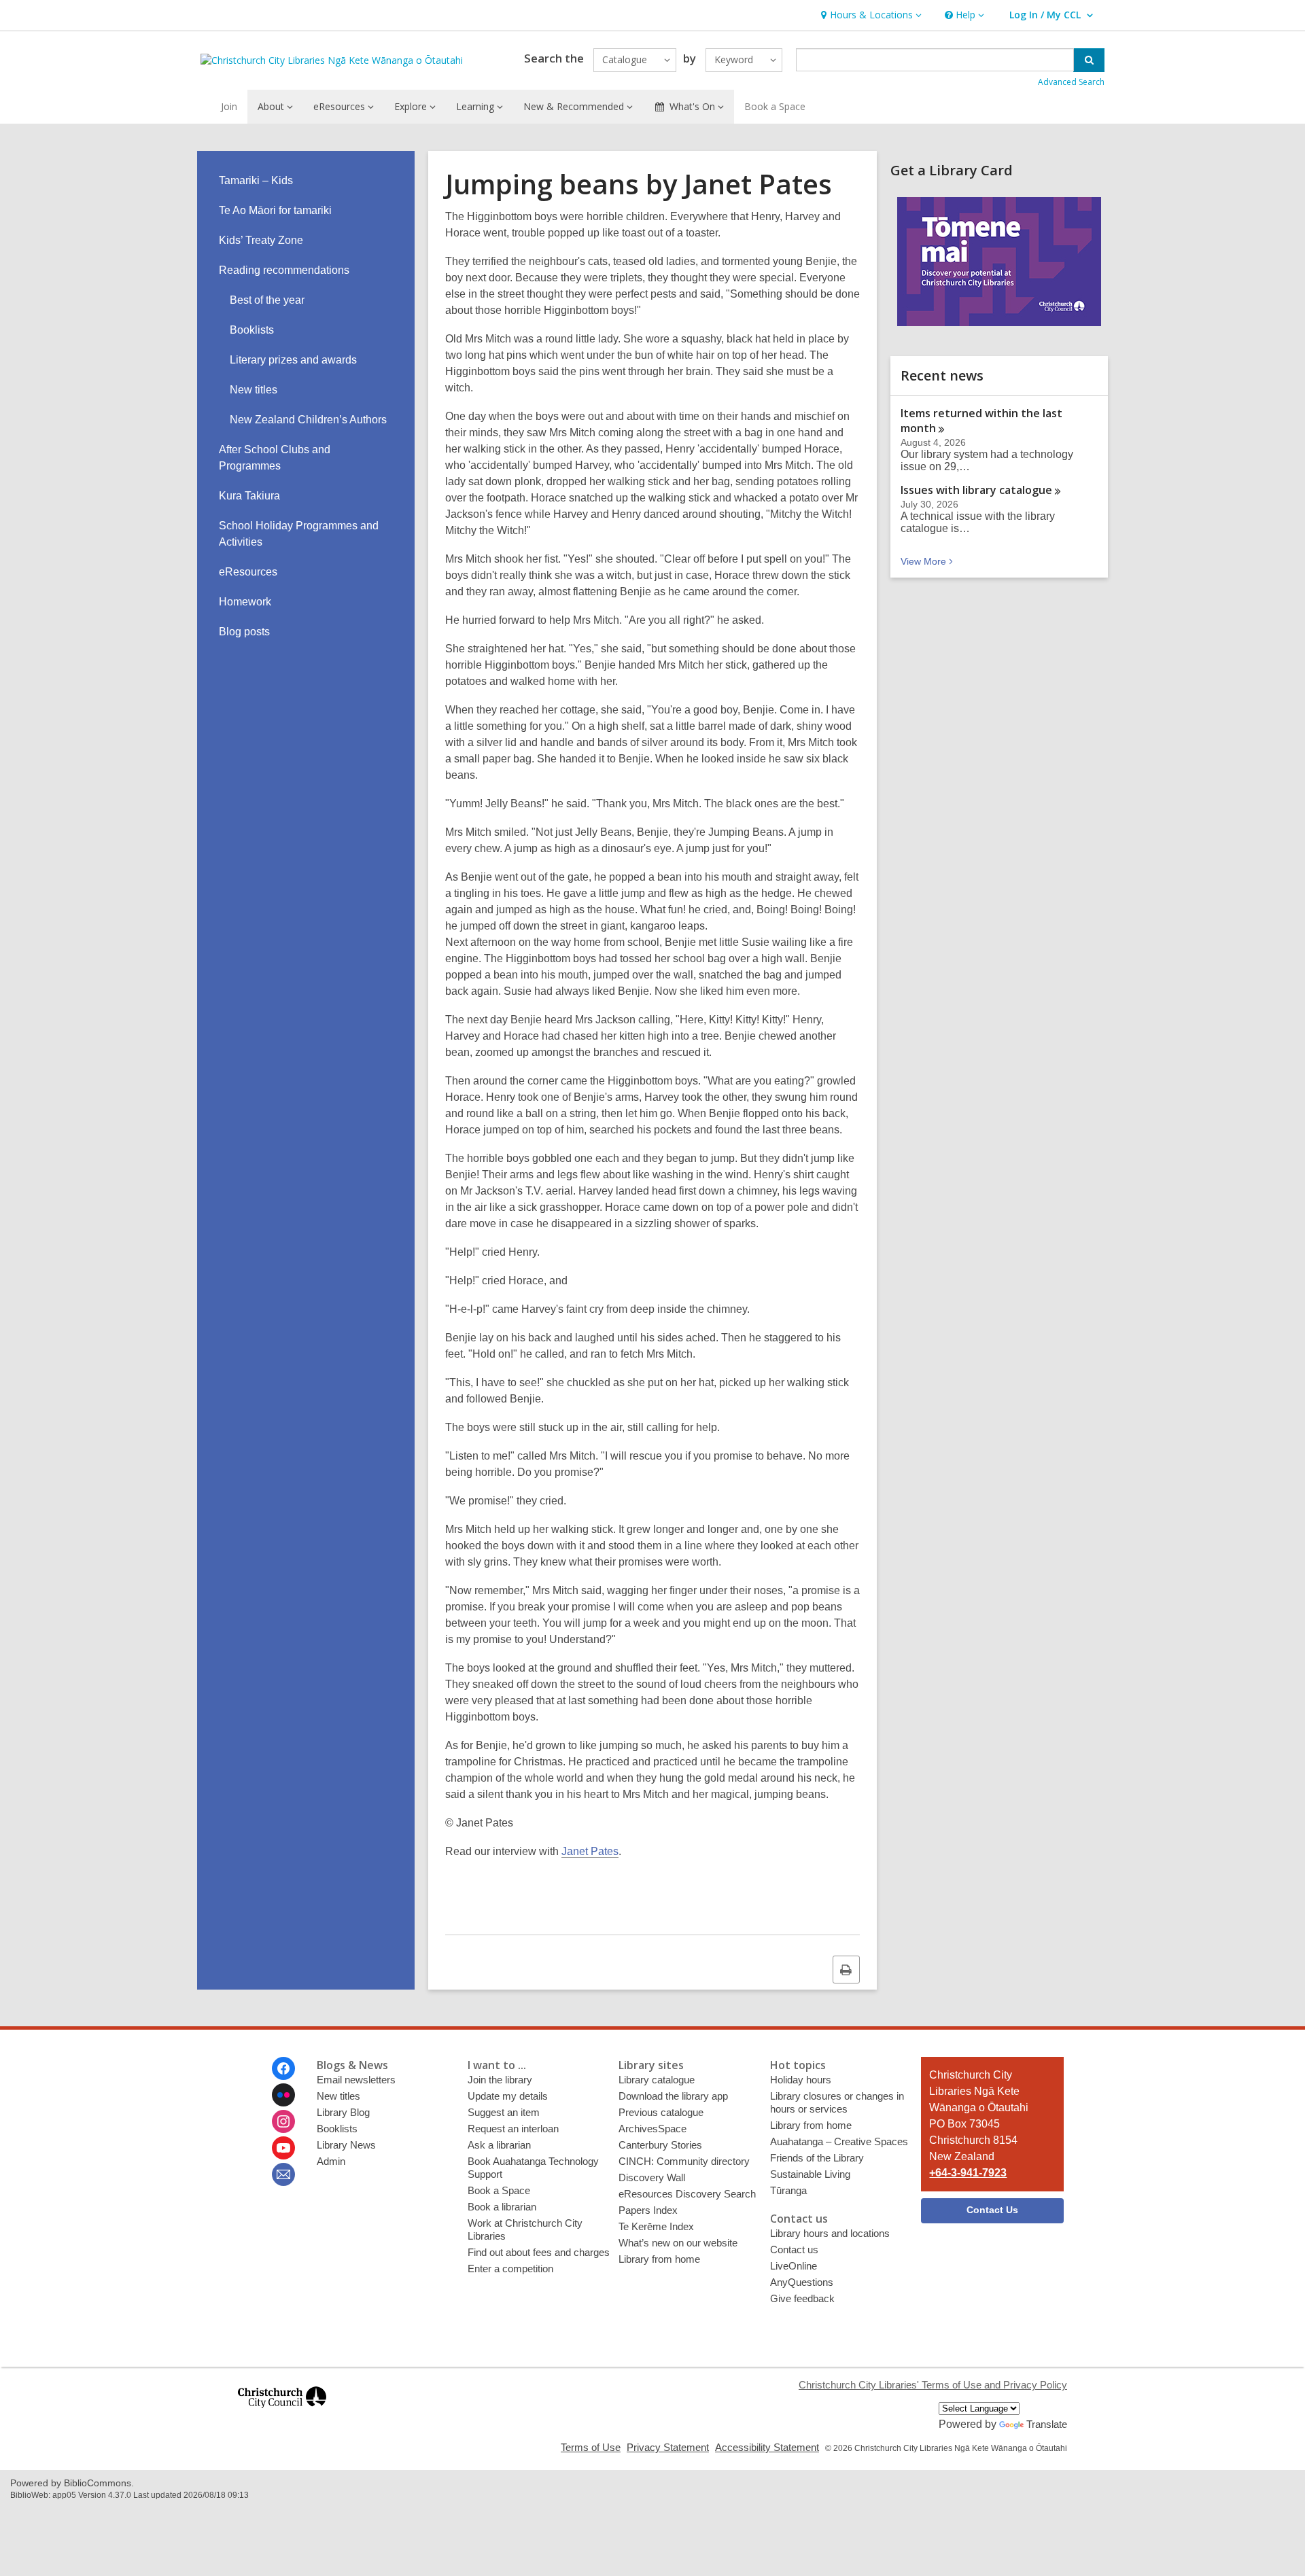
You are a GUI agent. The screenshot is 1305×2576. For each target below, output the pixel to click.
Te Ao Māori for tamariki (275, 210)
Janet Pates (590, 1851)
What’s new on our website (678, 2243)
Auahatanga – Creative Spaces (839, 2141)
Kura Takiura (249, 496)
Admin (331, 2161)
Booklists (252, 330)
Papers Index (648, 2210)
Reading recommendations (284, 270)
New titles (254, 390)
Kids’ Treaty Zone (261, 240)
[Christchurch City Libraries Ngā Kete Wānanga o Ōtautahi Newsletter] (283, 2174)
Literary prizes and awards (293, 360)
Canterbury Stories (660, 2145)
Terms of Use (591, 2447)
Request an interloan (513, 2129)
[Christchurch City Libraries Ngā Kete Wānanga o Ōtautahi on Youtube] (283, 2148)
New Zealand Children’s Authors (308, 420)
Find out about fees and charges (539, 2252)
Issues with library (976, 490)
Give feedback (802, 2298)
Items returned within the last (981, 421)
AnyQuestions (802, 2282)
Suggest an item (504, 2112)
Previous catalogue (661, 2112)
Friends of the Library (817, 2158)
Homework (245, 602)
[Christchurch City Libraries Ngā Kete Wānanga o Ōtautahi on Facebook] (283, 2068)
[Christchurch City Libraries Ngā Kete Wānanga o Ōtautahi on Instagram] (283, 2121)
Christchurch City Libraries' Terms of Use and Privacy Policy (933, 2385)
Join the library (500, 2080)
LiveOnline (794, 2266)
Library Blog (343, 2112)
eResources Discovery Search (687, 2194)
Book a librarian (502, 2207)
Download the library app (673, 2096)
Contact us (794, 2249)
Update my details (508, 2096)
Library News (346, 2145)
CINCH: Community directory (684, 2161)
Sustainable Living (810, 2174)
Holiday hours (801, 2080)
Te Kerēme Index (656, 2226)
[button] (870, 15)
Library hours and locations (830, 2233)
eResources (248, 572)
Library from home (659, 2259)
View (928, 561)
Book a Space (775, 106)
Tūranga (788, 2190)
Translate (1047, 2424)
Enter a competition (510, 2269)
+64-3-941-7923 (968, 2173)
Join (229, 106)
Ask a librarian (499, 2145)
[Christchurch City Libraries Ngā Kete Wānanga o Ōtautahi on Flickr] (283, 2095)
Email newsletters (356, 2080)
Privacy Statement (668, 2447)
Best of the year (267, 300)
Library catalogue (657, 2080)
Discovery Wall (652, 2177)
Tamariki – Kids (256, 180)
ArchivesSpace (652, 2129)
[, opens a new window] (282, 2414)
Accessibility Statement (767, 2447)
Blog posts (244, 632)
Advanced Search (1071, 82)
